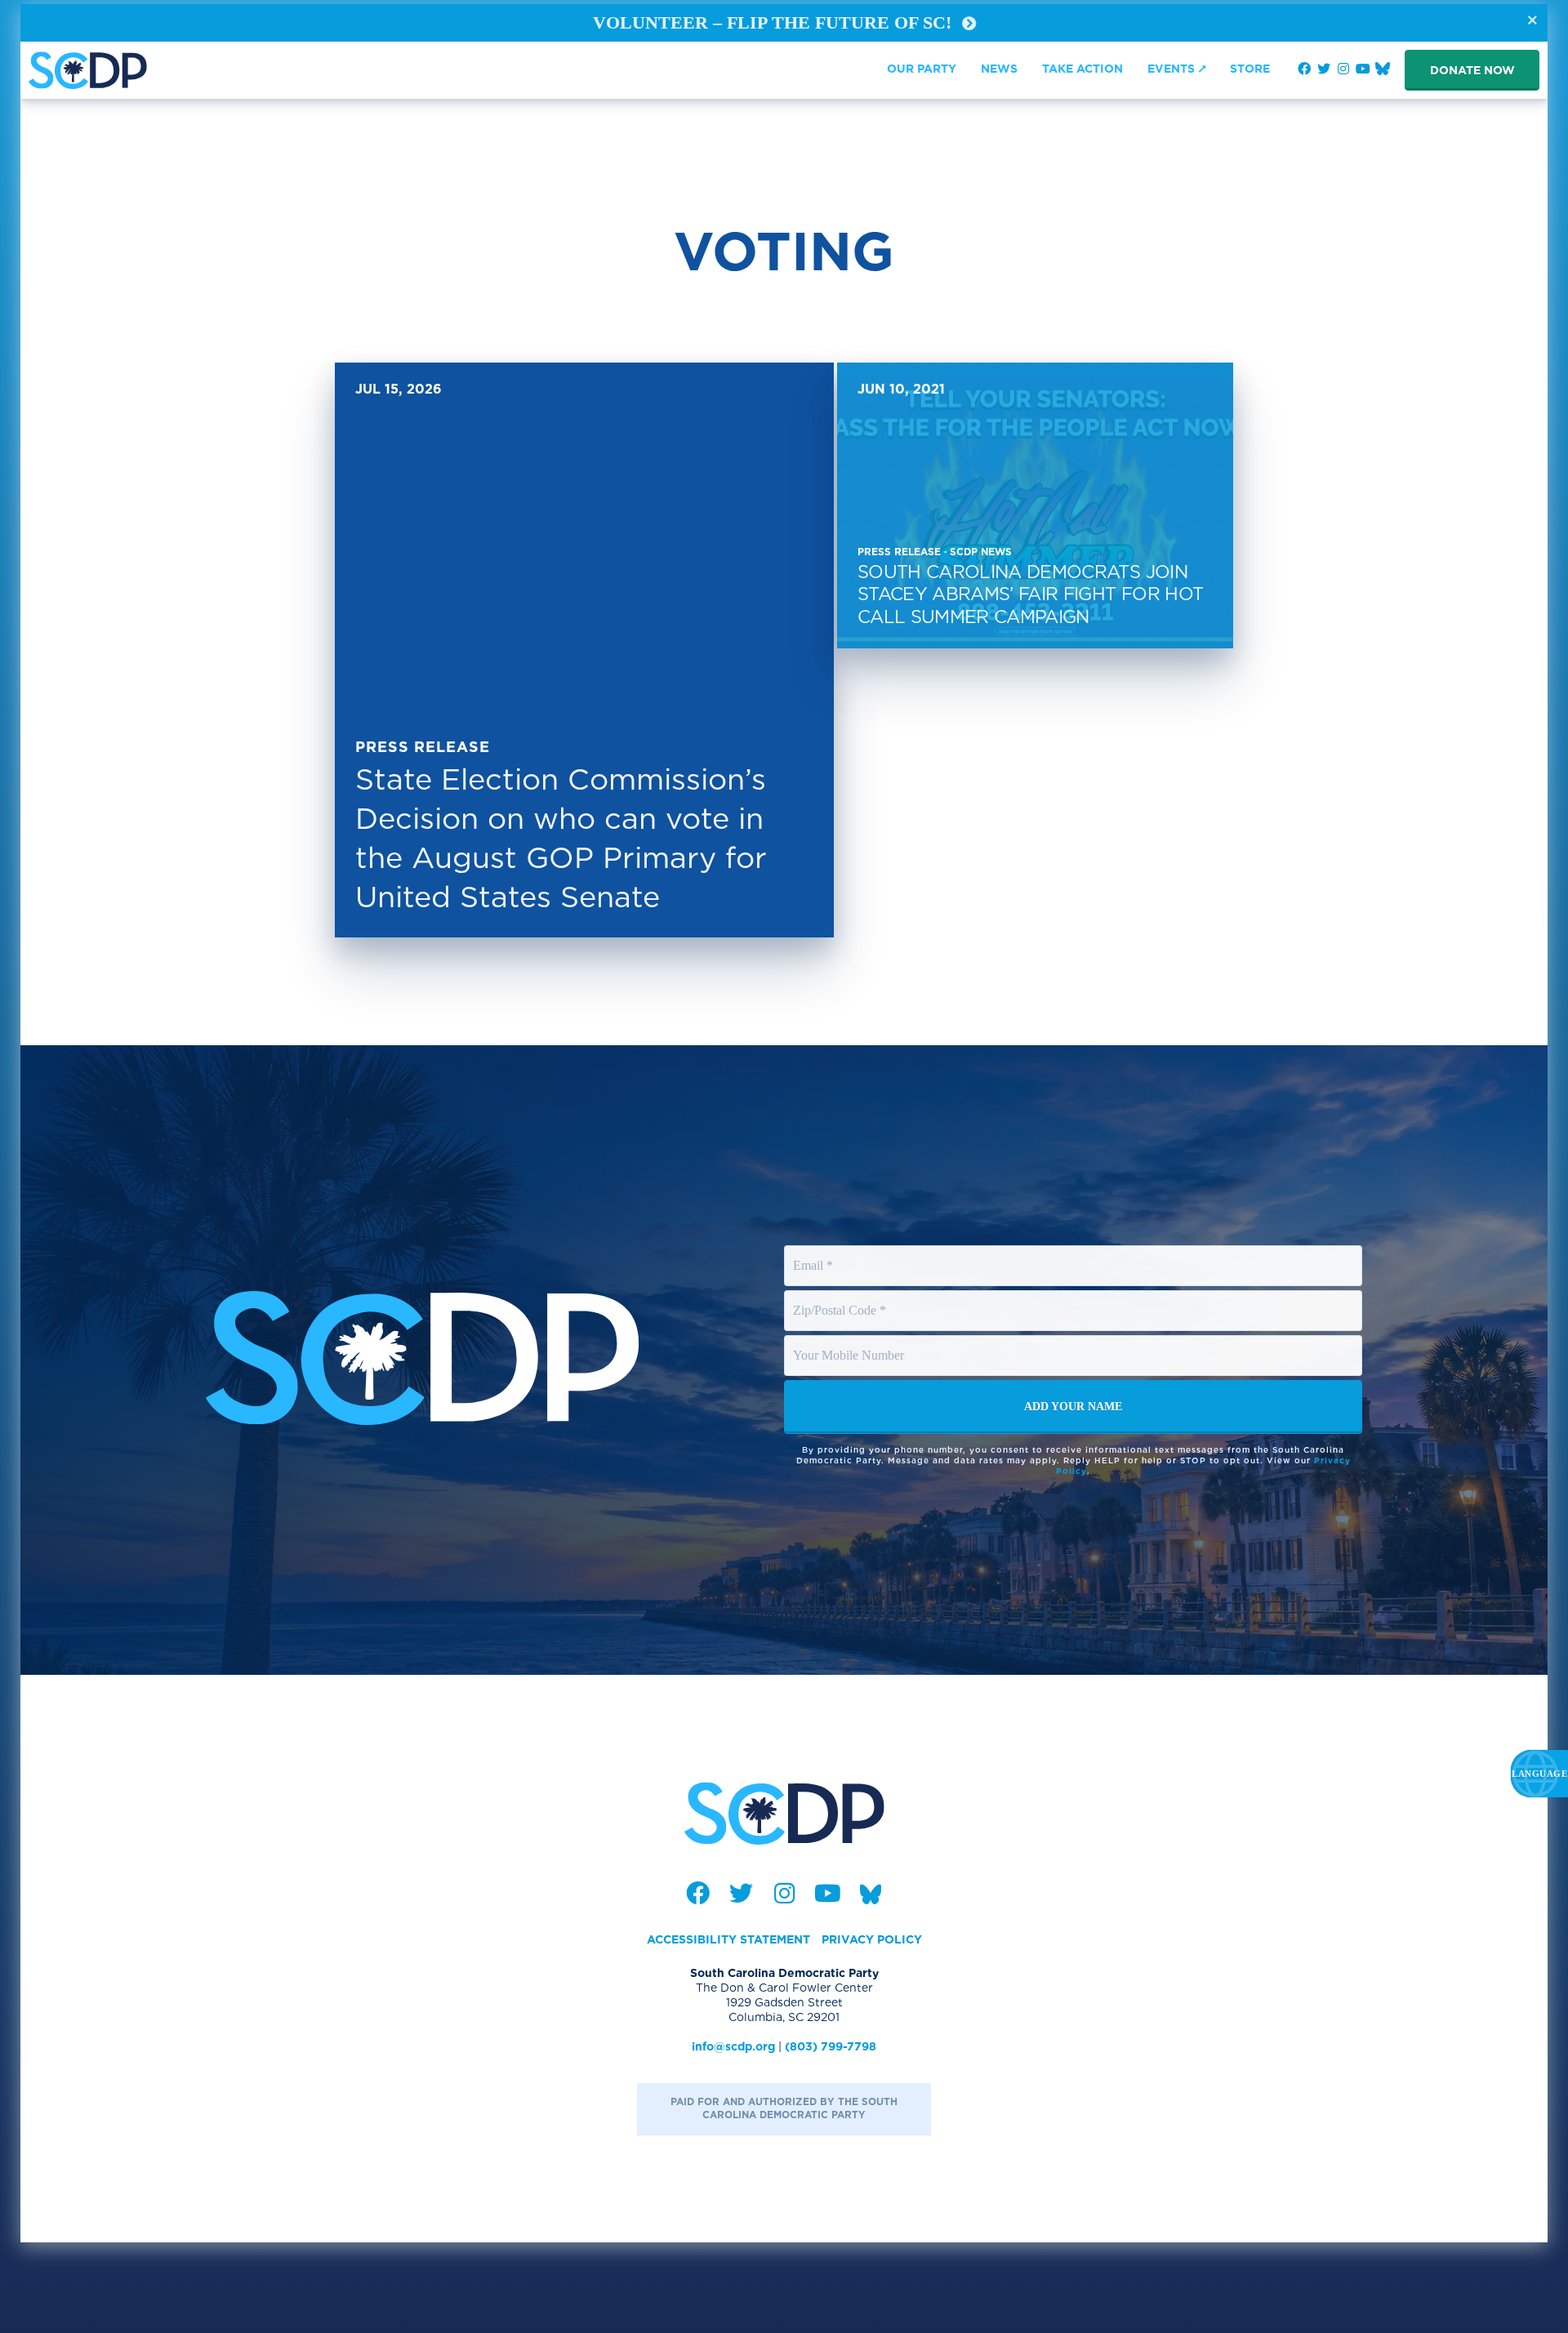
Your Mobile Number (851, 1340)
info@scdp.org (733, 2046)
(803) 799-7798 (831, 2046)
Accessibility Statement (728, 1939)
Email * (813, 1250)
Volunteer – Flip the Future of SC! (775, 22)
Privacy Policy (872, 1939)
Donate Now (1472, 70)
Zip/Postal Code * (841, 1295)
